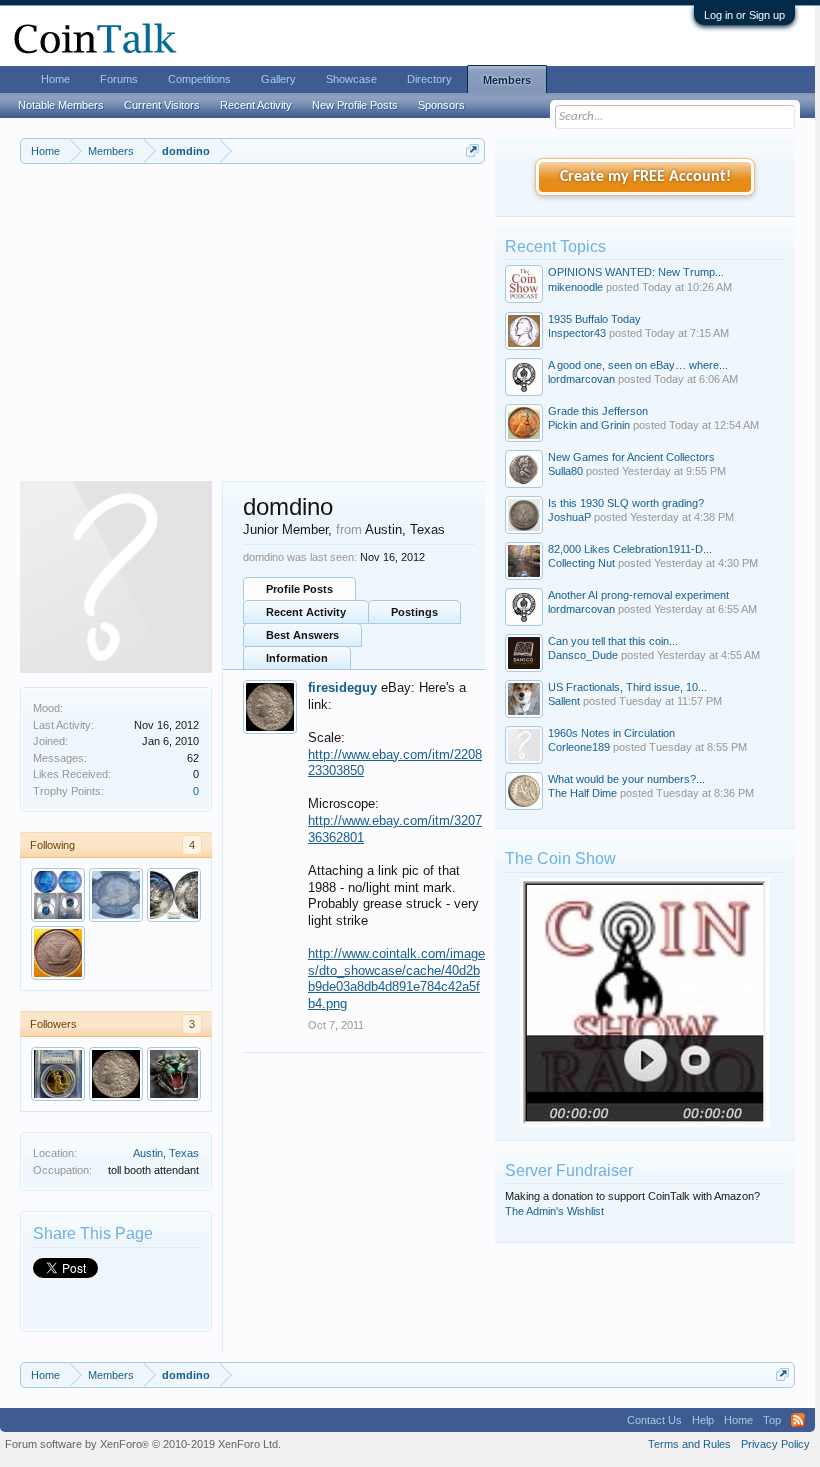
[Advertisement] (252, 331)
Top (772, 1420)
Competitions (199, 79)
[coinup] (174, 1074)
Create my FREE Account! (645, 177)
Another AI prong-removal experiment (638, 595)
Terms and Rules (689, 1444)
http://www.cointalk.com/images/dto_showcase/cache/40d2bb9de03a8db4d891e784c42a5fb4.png (396, 978)
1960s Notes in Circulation (611, 733)
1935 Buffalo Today (594, 319)
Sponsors (441, 105)
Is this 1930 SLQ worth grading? (626, 503)
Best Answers (302, 635)
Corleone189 (579, 747)
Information (297, 658)
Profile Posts (299, 589)
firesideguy (342, 687)
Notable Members (61, 105)
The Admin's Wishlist (554, 1211)
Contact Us (654, 1420)
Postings (414, 612)
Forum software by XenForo (143, 1444)
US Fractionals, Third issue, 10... (627, 687)
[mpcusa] (58, 1074)
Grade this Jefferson (598, 411)
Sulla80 (565, 471)
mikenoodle (575, 287)
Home (55, 79)
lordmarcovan (581, 379)
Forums (119, 79)
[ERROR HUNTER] (58, 895)
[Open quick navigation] (472, 150)
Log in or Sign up (744, 15)
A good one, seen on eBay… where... (638, 365)
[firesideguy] (116, 1074)
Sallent (564, 701)
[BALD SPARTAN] (116, 895)
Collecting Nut (581, 563)
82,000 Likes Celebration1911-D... (630, 549)
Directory (429, 79)
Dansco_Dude (583, 655)
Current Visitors (162, 105)
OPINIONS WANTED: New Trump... (636, 272)
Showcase (351, 79)
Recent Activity (306, 612)
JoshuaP (569, 517)
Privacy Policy (775, 1444)
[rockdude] (58, 953)
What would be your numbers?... (626, 779)
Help (703, 1420)
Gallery (278, 79)
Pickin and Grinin (589, 425)
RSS (798, 1420)
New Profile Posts (355, 105)
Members (507, 80)
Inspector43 (577, 333)
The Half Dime (582, 793)
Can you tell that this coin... (613, 641)
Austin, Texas (166, 1153)
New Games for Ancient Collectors (631, 457)
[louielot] (174, 895)
